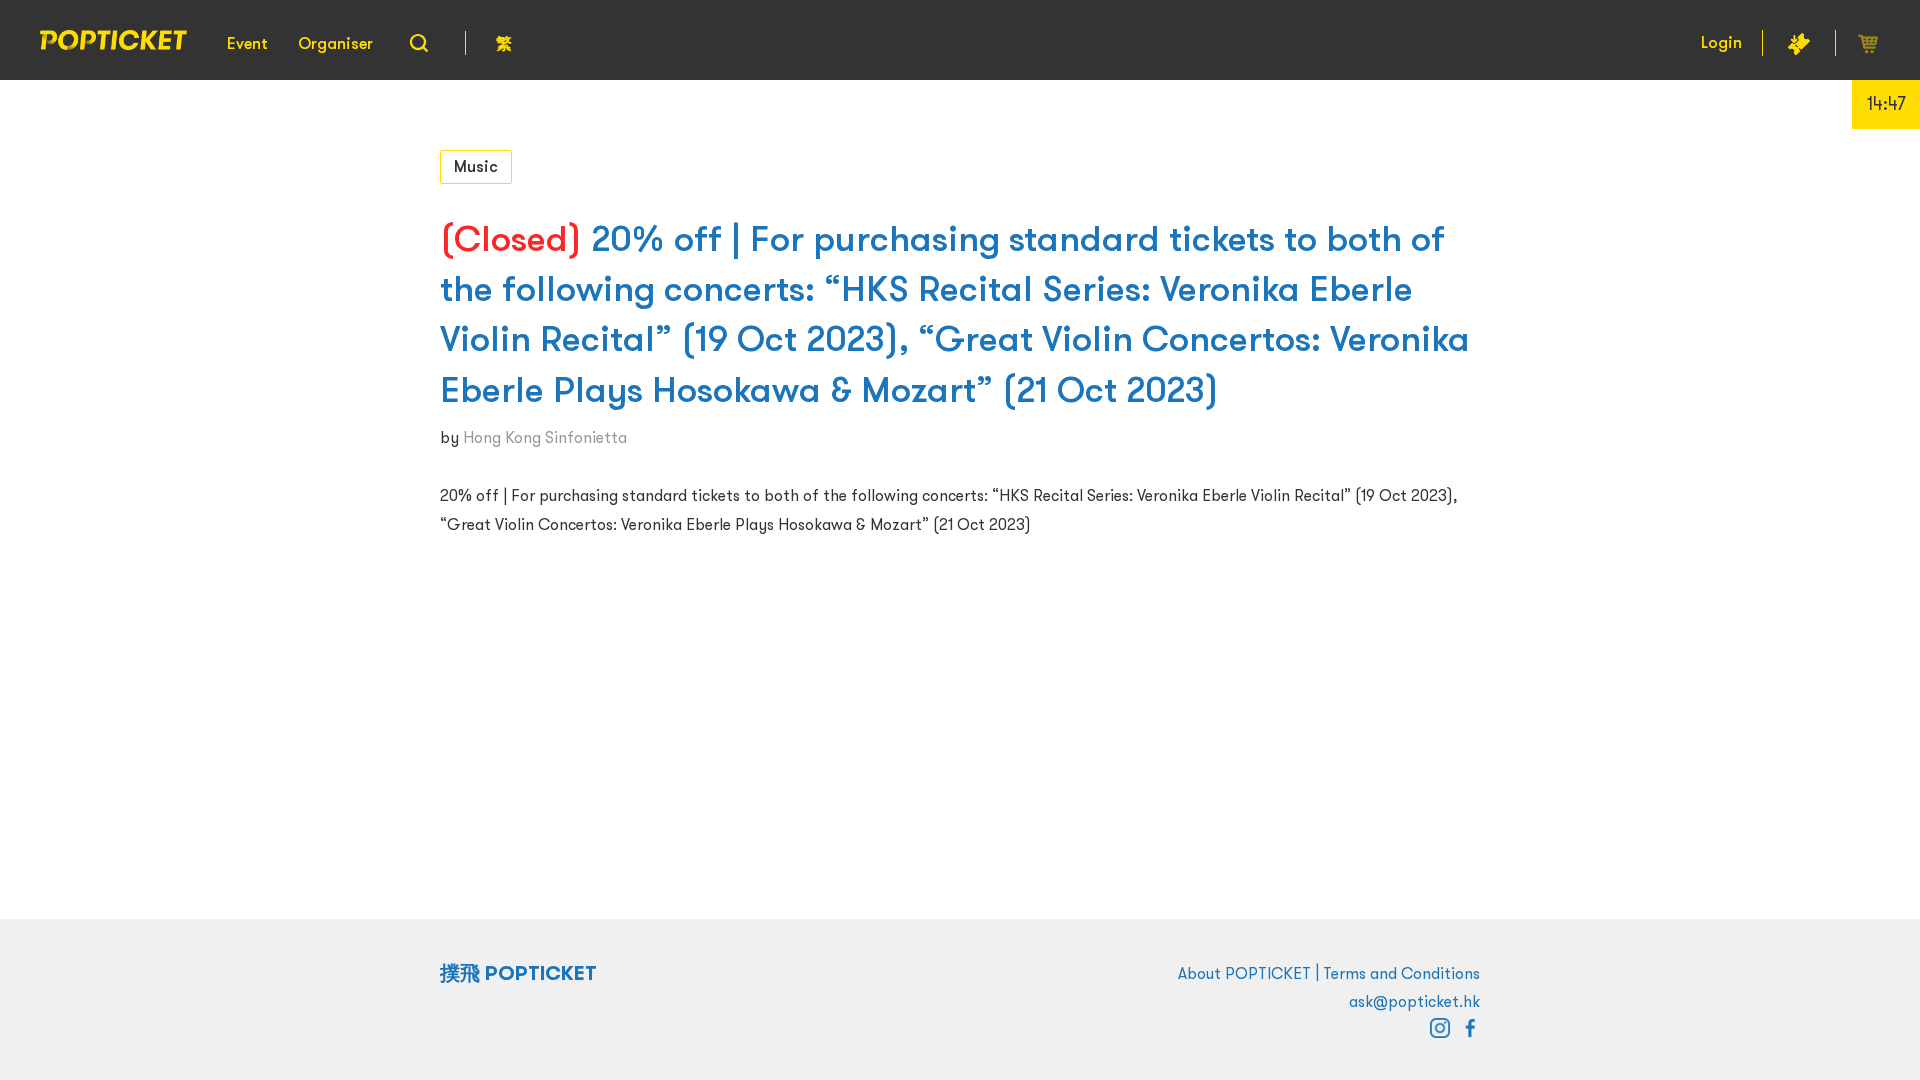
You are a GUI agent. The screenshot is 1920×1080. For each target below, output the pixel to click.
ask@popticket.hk (1414, 1001)
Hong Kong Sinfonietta (545, 437)
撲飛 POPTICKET (518, 973)
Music (476, 166)
